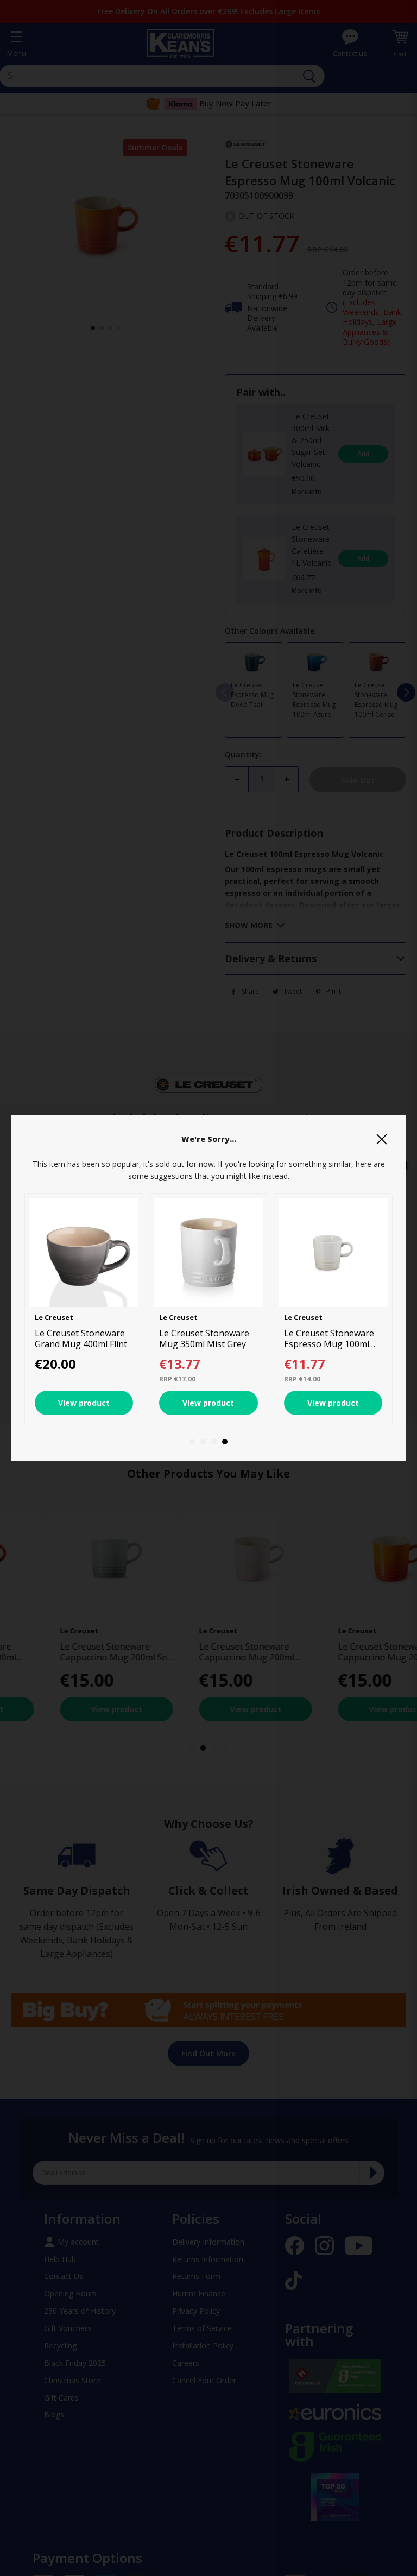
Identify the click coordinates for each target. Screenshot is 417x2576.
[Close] (382, 1139)
